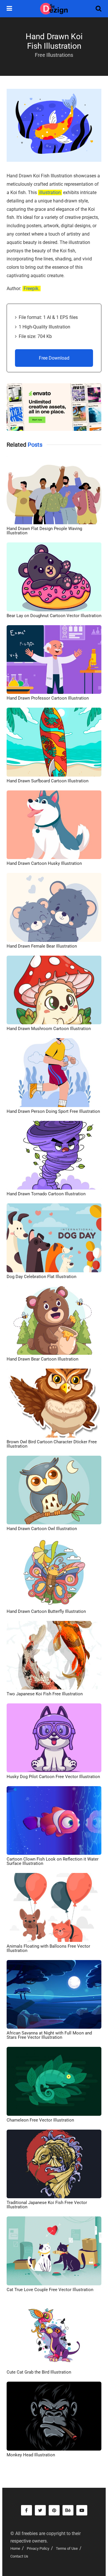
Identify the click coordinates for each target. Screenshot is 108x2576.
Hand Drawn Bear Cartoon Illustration (42, 1359)
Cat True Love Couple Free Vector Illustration (50, 2290)
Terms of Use (67, 2548)
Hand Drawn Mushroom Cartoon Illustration (49, 1029)
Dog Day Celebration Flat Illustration (41, 1277)
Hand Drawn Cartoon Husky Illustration (44, 863)
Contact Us (19, 2556)
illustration (50, 192)
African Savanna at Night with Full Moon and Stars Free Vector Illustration (49, 2035)
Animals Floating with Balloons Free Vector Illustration (48, 1948)
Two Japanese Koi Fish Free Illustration (45, 1694)
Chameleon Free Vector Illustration (40, 2120)
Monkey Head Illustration (31, 2455)
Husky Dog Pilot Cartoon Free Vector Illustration (53, 1777)
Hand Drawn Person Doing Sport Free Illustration (53, 1111)
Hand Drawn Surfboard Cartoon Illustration (48, 781)
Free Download (54, 358)
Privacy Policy (38, 2548)
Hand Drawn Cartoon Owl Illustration (42, 1529)
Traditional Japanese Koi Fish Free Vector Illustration (47, 2205)
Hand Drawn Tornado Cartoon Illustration (46, 1194)
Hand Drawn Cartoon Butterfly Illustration (46, 1611)
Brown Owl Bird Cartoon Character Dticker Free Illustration (52, 1444)
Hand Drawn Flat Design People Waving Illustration (44, 531)
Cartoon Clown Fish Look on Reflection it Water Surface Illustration (53, 1861)
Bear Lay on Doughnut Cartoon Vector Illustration (54, 616)
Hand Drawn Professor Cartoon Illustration (48, 698)
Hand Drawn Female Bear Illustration (42, 946)
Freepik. (32, 289)
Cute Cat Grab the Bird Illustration (39, 2372)
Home (15, 2548)
